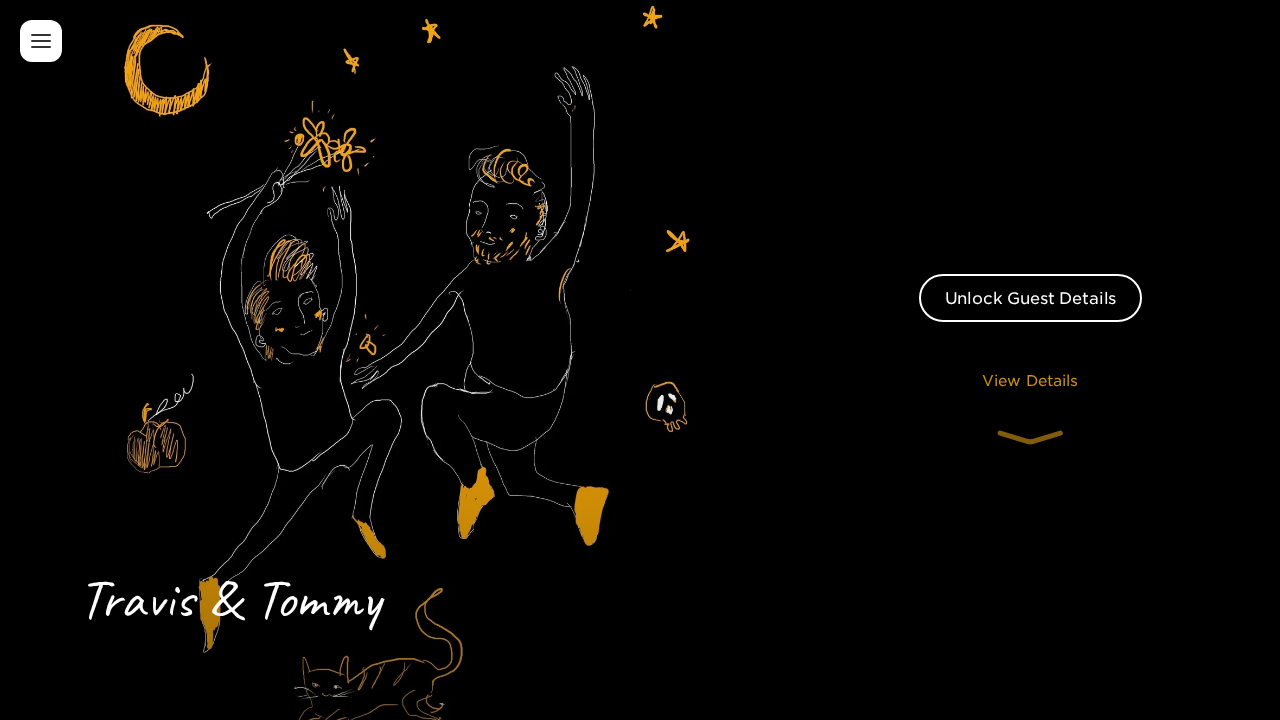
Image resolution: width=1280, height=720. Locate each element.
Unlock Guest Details (1031, 297)
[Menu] (41, 41)
